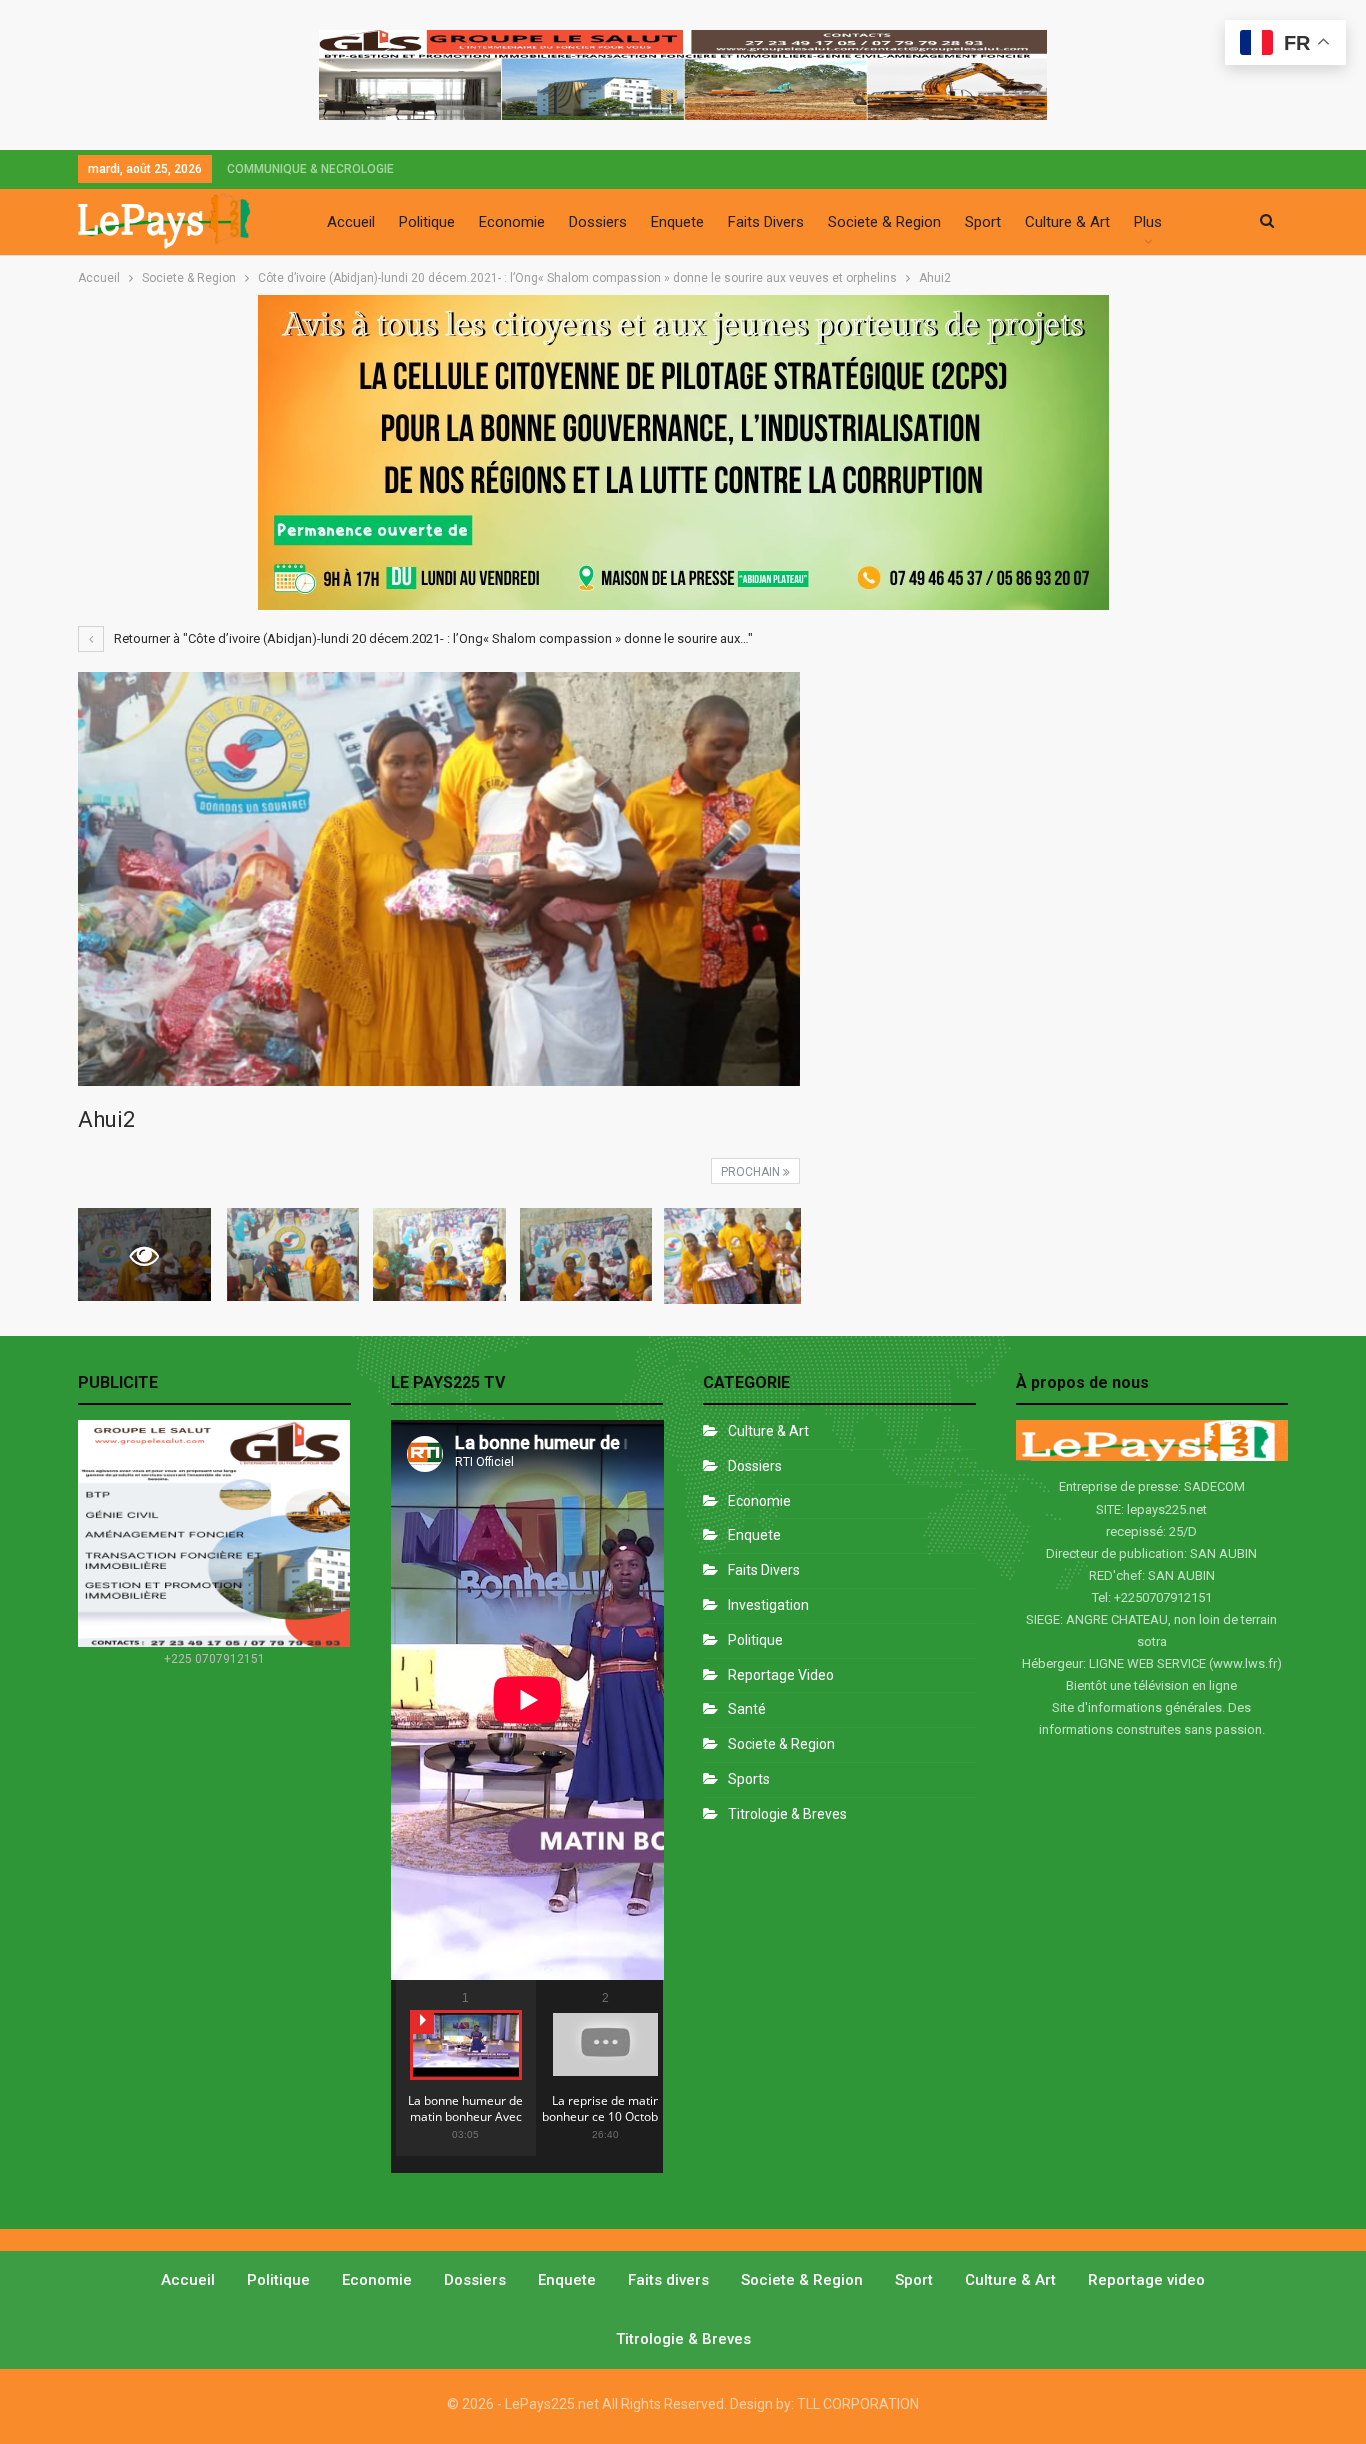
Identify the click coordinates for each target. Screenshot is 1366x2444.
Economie (512, 222)
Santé (747, 1709)
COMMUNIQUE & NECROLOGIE (310, 169)
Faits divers (764, 1570)
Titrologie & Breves (787, 1814)
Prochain (752, 1172)
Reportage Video (781, 1675)
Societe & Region (884, 222)
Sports (749, 1779)
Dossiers (598, 222)
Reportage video (1146, 2280)
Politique (427, 222)
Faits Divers (766, 222)
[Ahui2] (293, 1254)
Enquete (677, 222)
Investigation (768, 1605)
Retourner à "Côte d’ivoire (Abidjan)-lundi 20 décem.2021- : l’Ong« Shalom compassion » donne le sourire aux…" (432, 638)
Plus (1148, 222)
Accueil (351, 222)
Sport (983, 222)
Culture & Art (1067, 222)
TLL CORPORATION (858, 2404)
